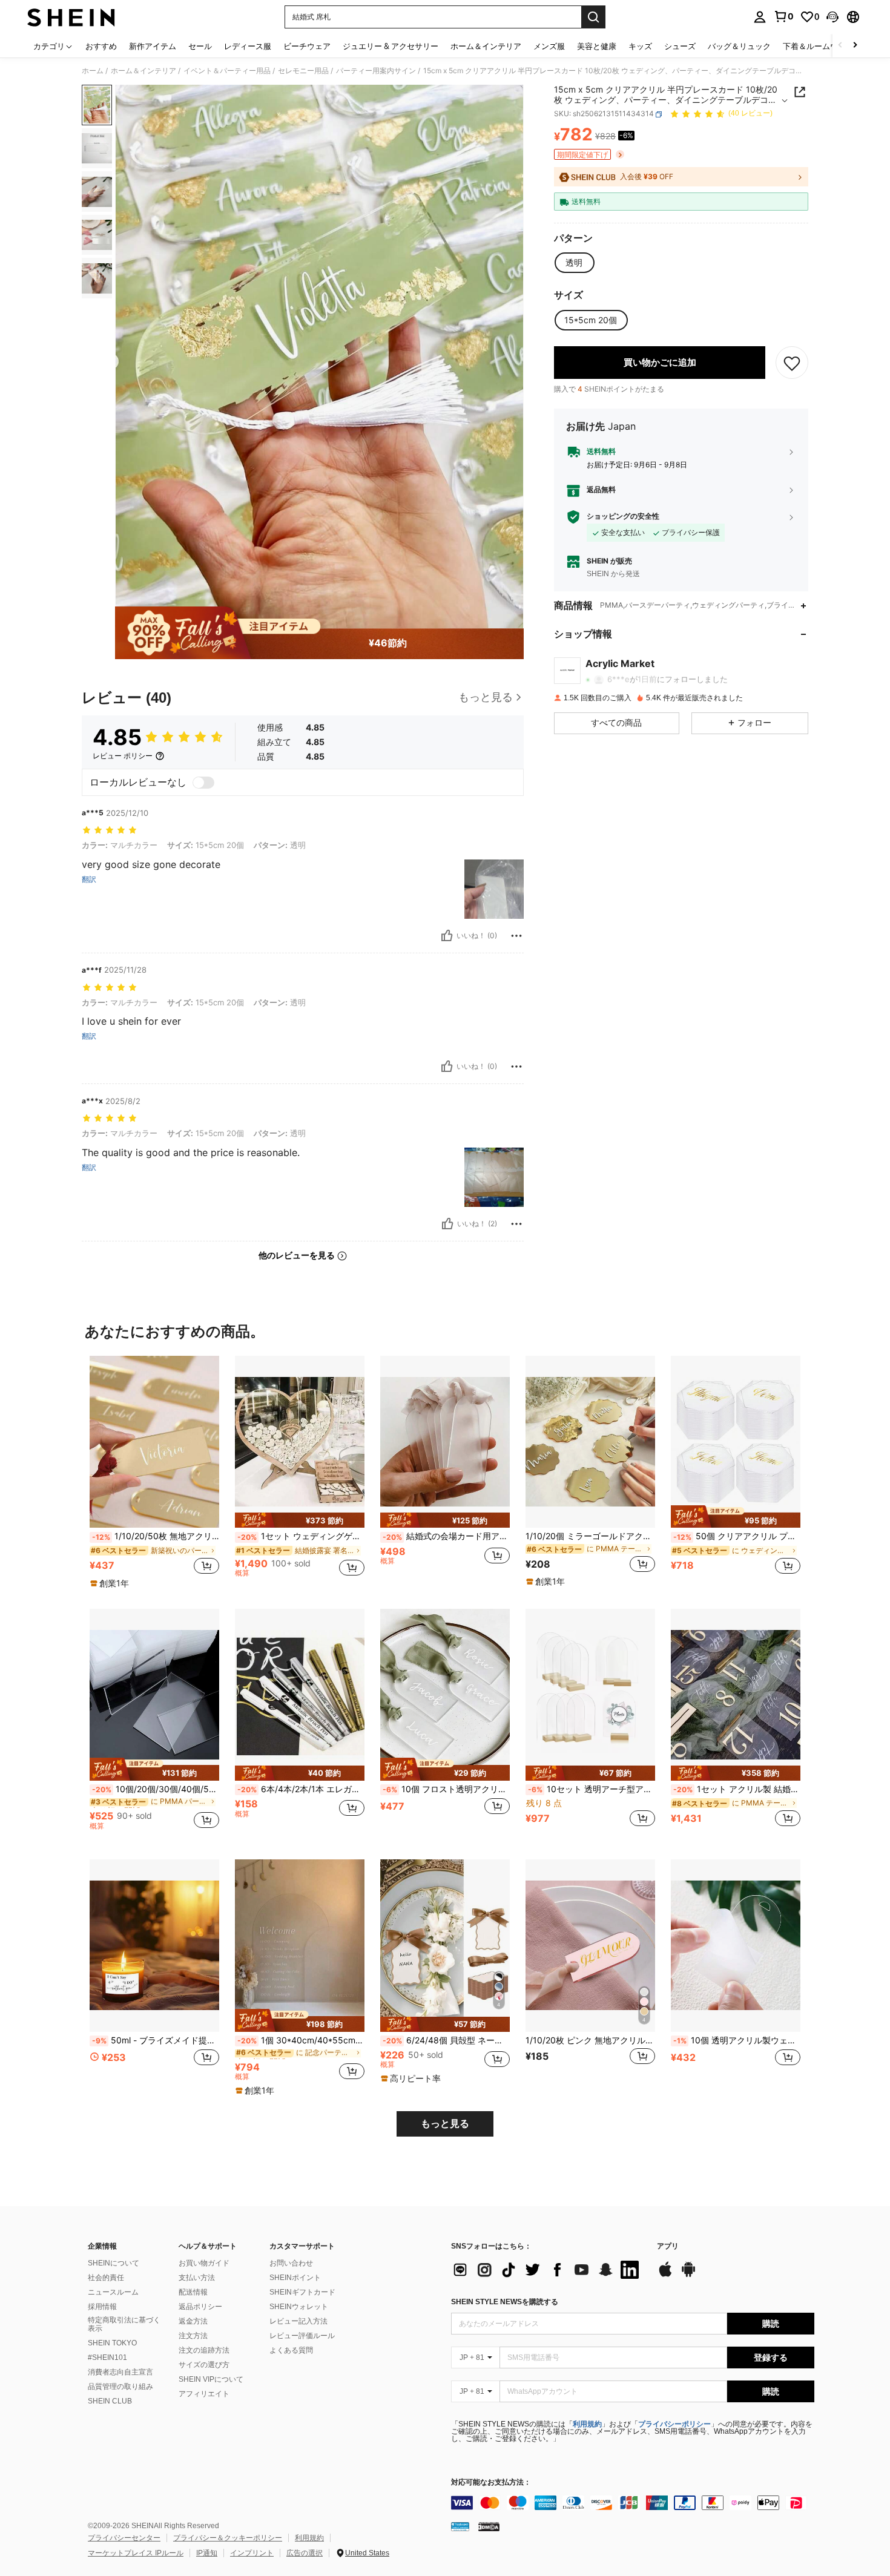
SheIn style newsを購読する (505, 2302)
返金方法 (193, 2321)
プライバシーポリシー (674, 2424)
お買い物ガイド (204, 2263)
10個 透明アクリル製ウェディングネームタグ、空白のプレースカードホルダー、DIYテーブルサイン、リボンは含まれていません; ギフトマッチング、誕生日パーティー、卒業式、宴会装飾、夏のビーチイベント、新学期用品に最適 (737, 2040)
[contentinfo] (633, 2503)
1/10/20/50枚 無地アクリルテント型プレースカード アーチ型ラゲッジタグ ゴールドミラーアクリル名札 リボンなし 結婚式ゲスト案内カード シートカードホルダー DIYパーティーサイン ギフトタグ (156, 1536)
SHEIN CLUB (110, 2401)
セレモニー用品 (303, 71)
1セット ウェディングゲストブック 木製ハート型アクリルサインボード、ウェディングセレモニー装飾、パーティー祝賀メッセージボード (301, 1536)
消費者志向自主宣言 (120, 2372)
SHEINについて (114, 2263)
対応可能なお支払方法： (491, 2482)
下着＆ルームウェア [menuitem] (818, 46)
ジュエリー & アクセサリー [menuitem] (391, 46)
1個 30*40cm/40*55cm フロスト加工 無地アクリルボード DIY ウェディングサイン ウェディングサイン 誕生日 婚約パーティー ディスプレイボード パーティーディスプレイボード (301, 2040)
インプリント (252, 2553)
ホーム (93, 71)
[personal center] (760, 17)
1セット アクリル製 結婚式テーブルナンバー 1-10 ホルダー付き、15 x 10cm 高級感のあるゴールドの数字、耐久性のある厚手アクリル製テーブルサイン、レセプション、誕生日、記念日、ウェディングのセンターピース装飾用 (737, 1789)
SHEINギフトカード (302, 2292)
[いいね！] (447, 936)
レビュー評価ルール (302, 2336)
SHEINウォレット (299, 2307)
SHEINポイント (295, 2278)
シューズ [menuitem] (680, 46)
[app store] (665, 2275)
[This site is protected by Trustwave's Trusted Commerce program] (460, 2526)
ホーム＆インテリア (143, 71)
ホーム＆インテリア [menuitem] (486, 46)
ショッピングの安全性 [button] (623, 516)
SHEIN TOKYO (112, 2343)
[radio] (574, 263)
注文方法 (193, 2336)
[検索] (593, 17)
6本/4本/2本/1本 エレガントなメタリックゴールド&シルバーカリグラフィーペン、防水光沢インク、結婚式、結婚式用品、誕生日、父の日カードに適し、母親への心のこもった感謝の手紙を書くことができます (301, 1789)
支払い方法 (197, 2278)
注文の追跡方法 (204, 2350)
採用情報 (102, 2307)
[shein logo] (71, 17)
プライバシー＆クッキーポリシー (228, 2538)
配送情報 (193, 2292)
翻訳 (89, 879)
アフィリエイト (204, 2394)
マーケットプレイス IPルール (136, 2553)
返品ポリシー (200, 2307)
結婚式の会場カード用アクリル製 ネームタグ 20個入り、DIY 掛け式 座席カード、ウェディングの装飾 (446, 1536)
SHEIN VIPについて (211, 2379)
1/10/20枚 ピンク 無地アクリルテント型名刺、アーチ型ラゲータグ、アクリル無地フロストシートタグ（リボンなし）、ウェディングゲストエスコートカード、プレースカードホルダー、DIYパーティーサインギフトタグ (590, 2040)
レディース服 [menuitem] (248, 46)
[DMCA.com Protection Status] (489, 2526)
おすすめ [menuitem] (101, 46)
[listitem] (154, 1473)
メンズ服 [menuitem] (549, 46)
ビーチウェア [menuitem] (307, 46)
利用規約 (587, 2424)
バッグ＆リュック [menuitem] (739, 46)
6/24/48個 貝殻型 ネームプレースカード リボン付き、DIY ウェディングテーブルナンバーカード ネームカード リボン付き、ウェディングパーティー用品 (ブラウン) (446, 2040)
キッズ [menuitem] (640, 46)
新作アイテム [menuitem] (153, 46)
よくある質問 (291, 2350)
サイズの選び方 (204, 2365)
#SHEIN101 (107, 2357)
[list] (548, 2270)
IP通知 (207, 2553)
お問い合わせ (291, 2263)
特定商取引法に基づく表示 (124, 2324)
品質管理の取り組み (120, 2387)
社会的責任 (106, 2278)
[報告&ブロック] (516, 936)
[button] (832, 17)
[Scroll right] (855, 46)
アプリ (668, 2246)
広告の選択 (305, 2553)
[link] (783, 16)
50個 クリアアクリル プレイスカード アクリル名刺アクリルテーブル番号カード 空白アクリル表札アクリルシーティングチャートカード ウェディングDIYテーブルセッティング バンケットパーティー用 (737, 1536)
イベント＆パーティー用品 (227, 71)
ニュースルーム (113, 2292)
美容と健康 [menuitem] (597, 46)
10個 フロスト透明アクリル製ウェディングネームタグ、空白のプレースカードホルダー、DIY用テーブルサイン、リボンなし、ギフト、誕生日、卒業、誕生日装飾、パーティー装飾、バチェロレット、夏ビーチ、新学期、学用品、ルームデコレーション (446, 1789)
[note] (111, 1583)
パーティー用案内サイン (376, 71)
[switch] (203, 783)
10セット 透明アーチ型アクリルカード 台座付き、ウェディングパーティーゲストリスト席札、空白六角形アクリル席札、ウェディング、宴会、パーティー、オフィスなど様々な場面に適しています (592, 1789)
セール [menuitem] (200, 46)
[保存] (792, 363)
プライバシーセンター (124, 2538)
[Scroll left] (840, 46)
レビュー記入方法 (298, 2321)
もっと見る (445, 2124)
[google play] (688, 2275)
